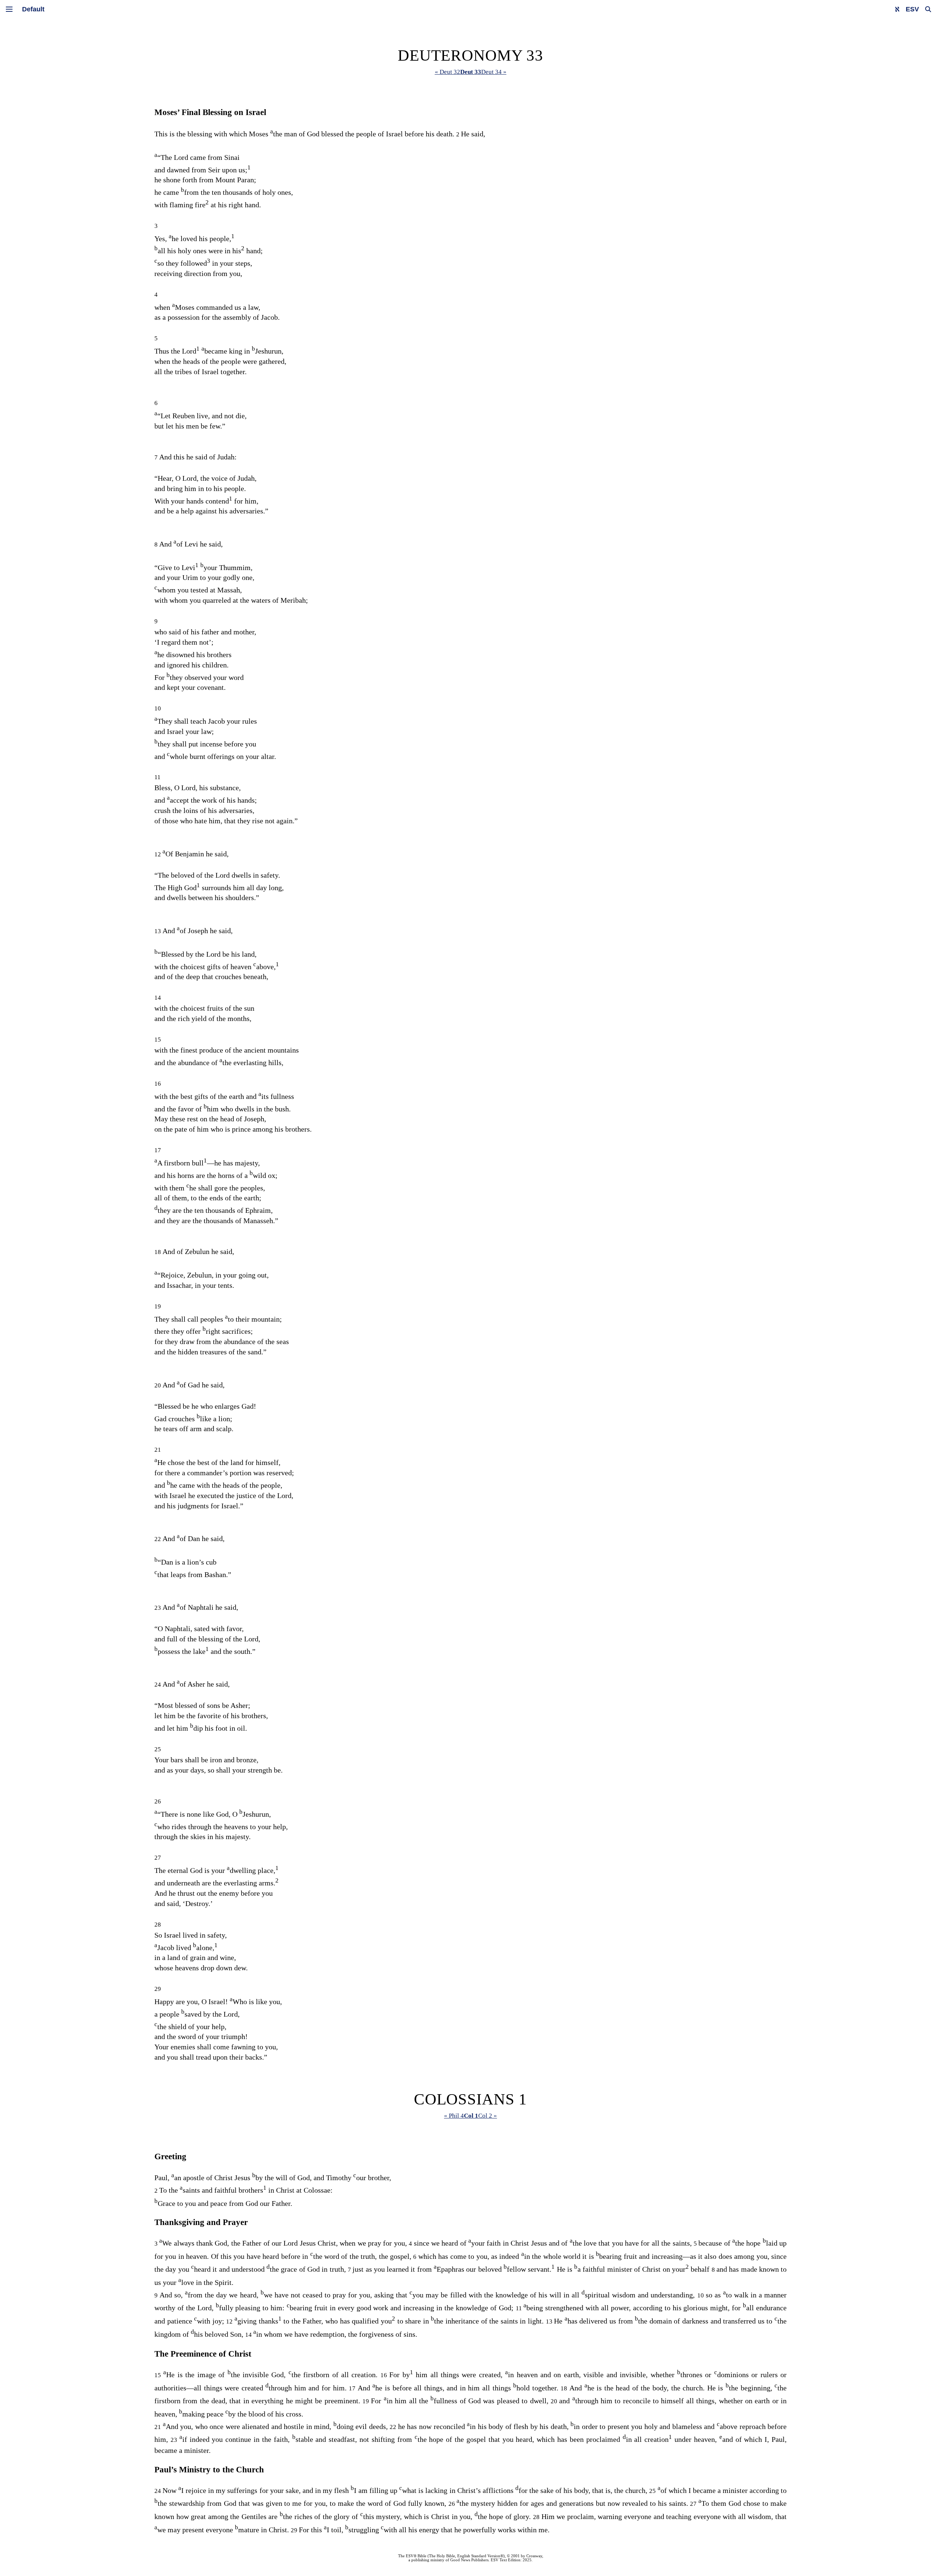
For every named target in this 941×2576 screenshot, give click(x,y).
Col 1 (471, 2116)
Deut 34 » (494, 72)
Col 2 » (488, 2116)
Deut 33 (471, 72)
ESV (912, 9)
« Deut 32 (448, 72)
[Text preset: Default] (33, 9)
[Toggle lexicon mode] (897, 9)
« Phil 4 (454, 2116)
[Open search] (928, 9)
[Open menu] (9, 9)
